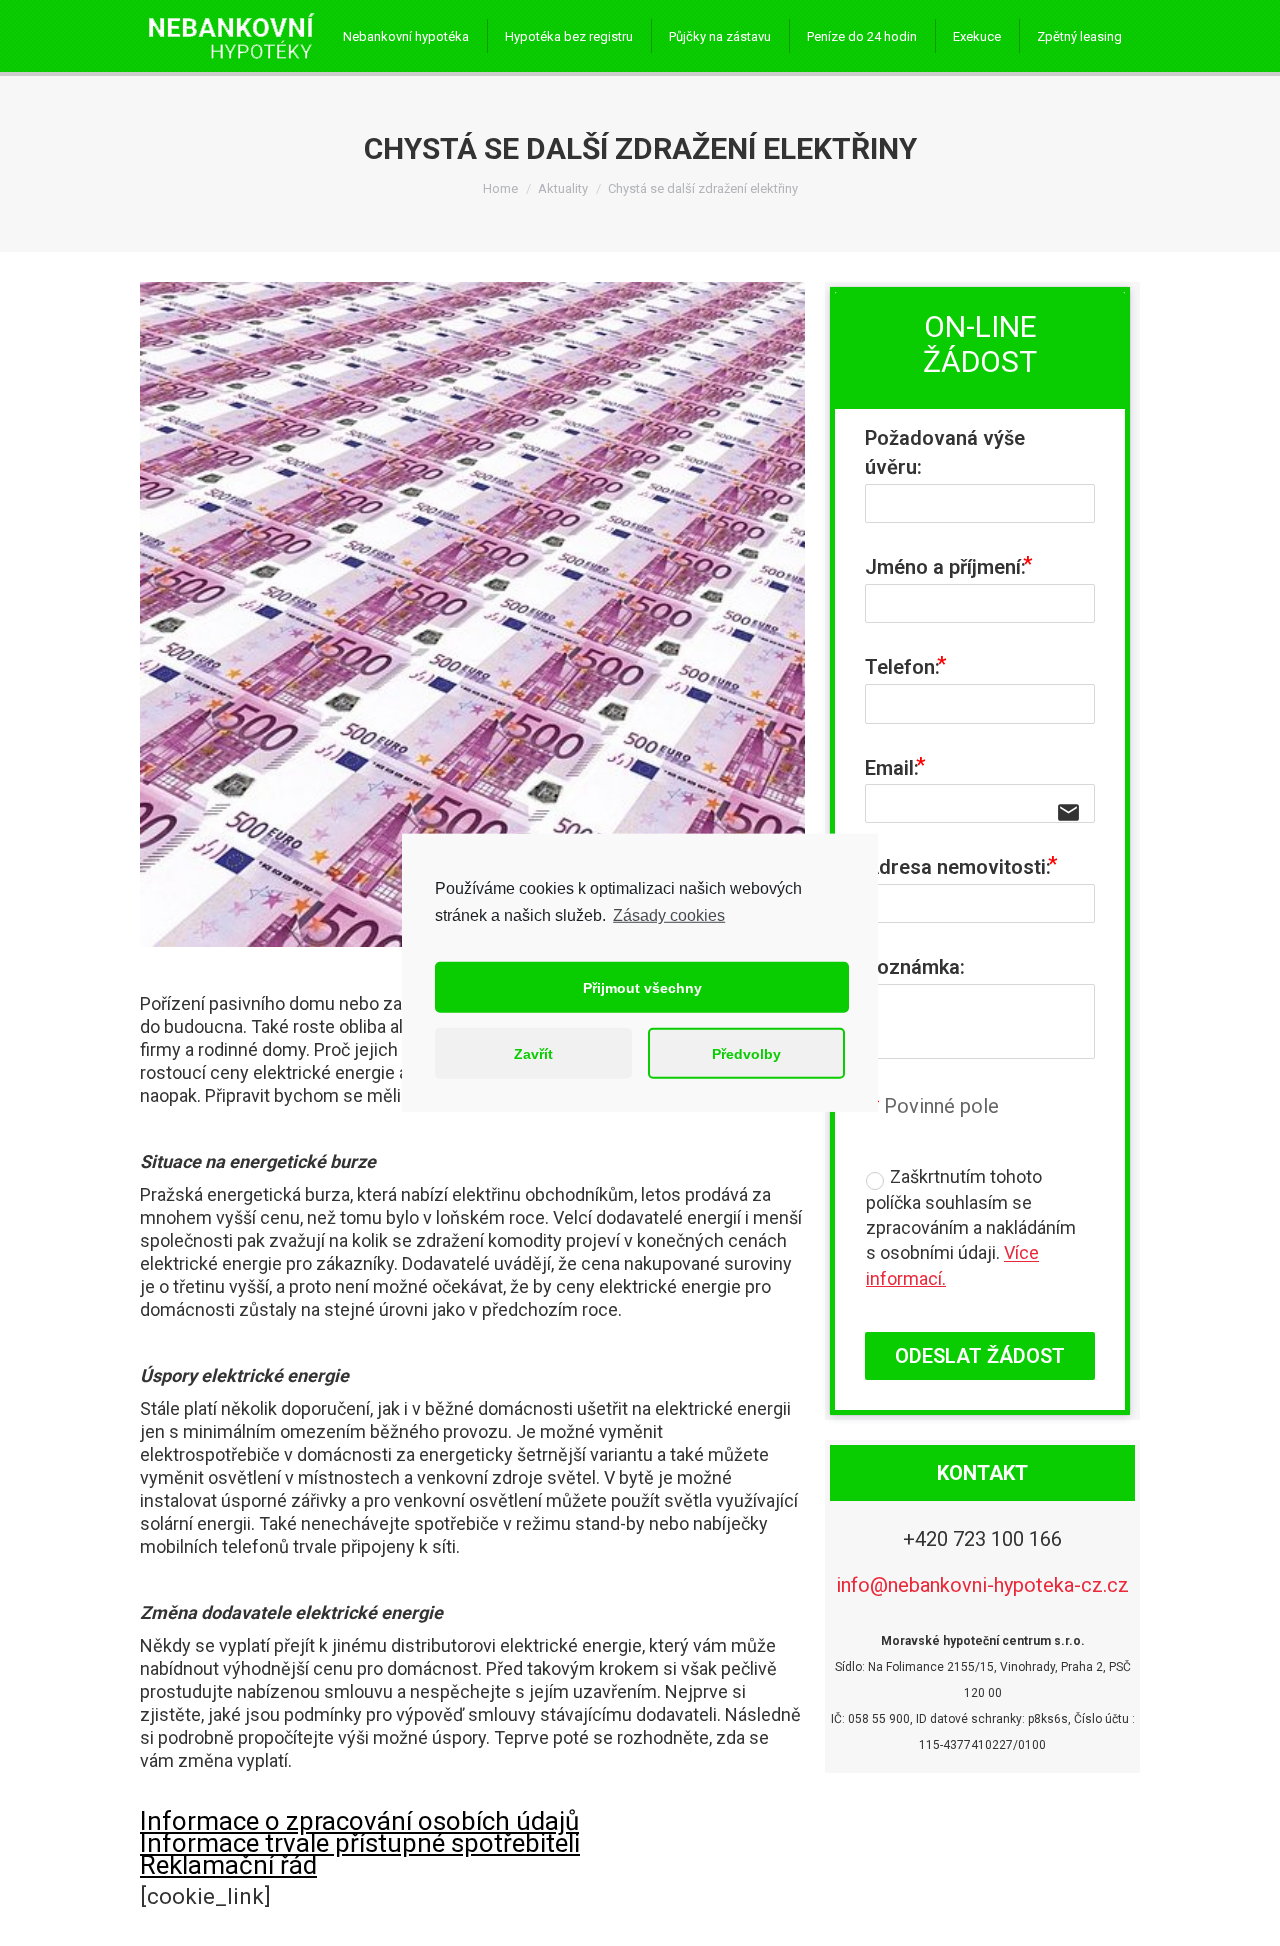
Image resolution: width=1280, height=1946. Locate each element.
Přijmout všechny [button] (642, 988)
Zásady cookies (669, 915)
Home (500, 188)
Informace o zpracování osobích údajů (359, 1821)
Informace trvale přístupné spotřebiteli (360, 1843)
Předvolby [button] (746, 1054)
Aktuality (563, 188)
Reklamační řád (228, 1865)
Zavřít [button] (533, 1054)
